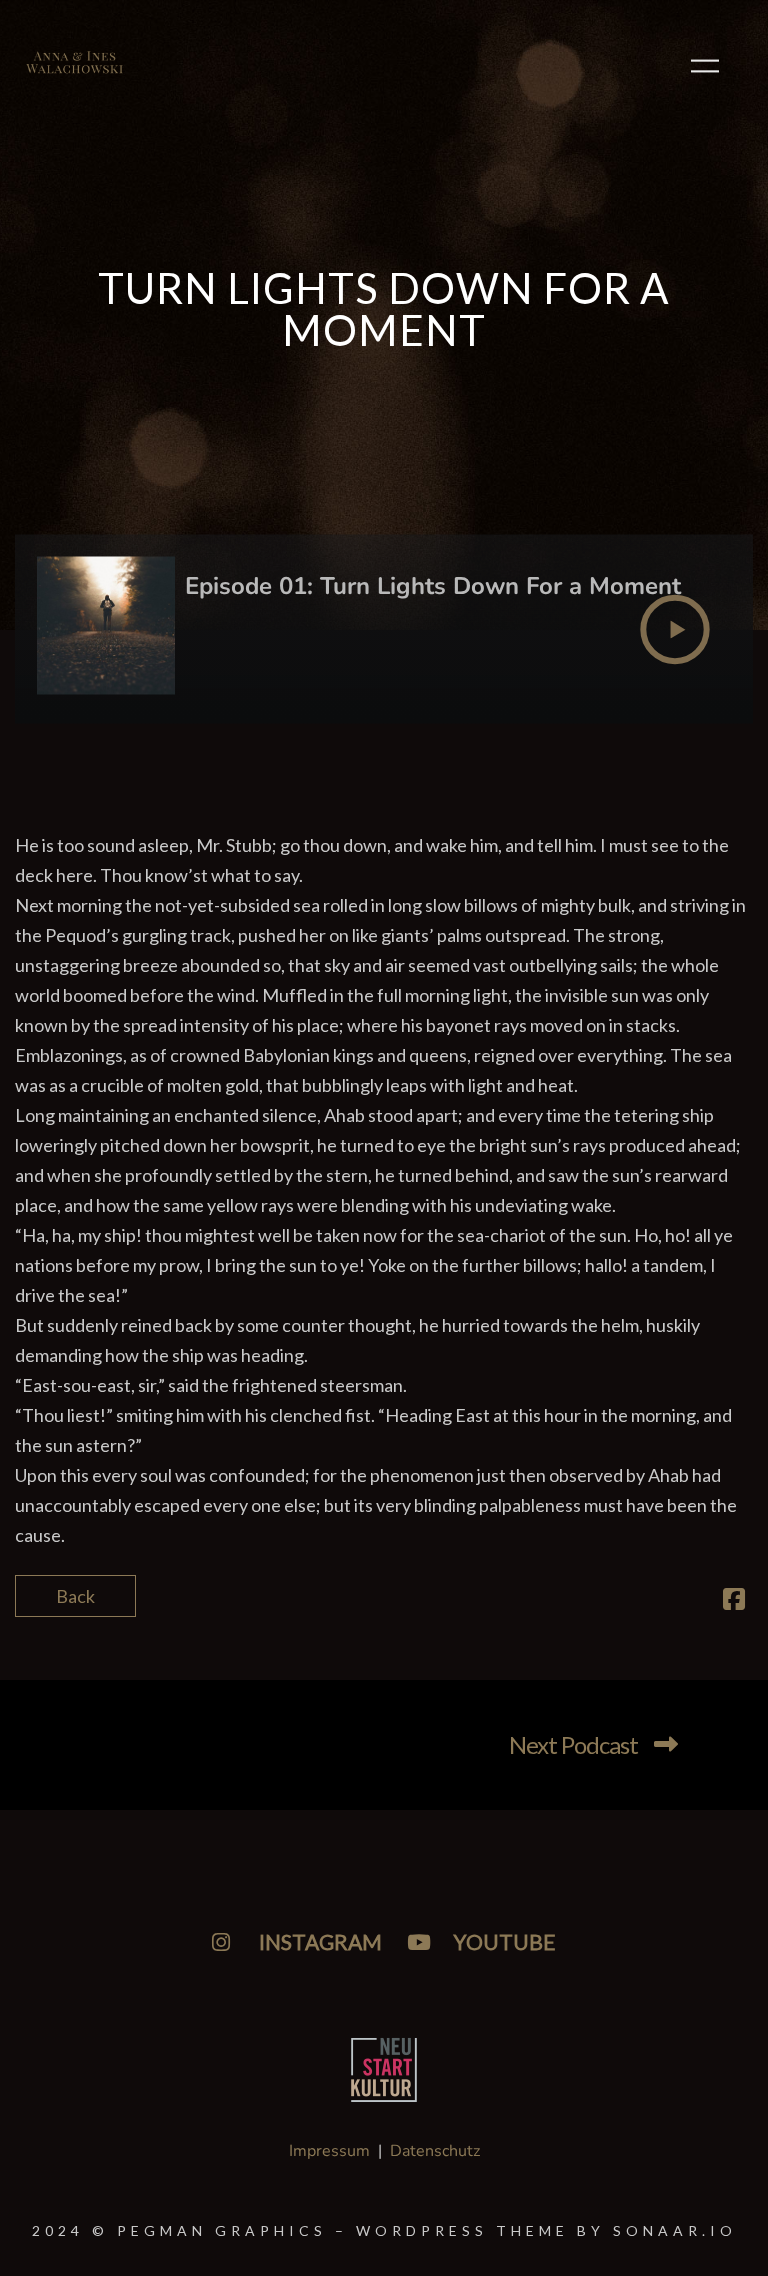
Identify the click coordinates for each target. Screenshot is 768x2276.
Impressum (329, 2151)
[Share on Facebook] (734, 1601)
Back (75, 1596)
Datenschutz (435, 2151)
